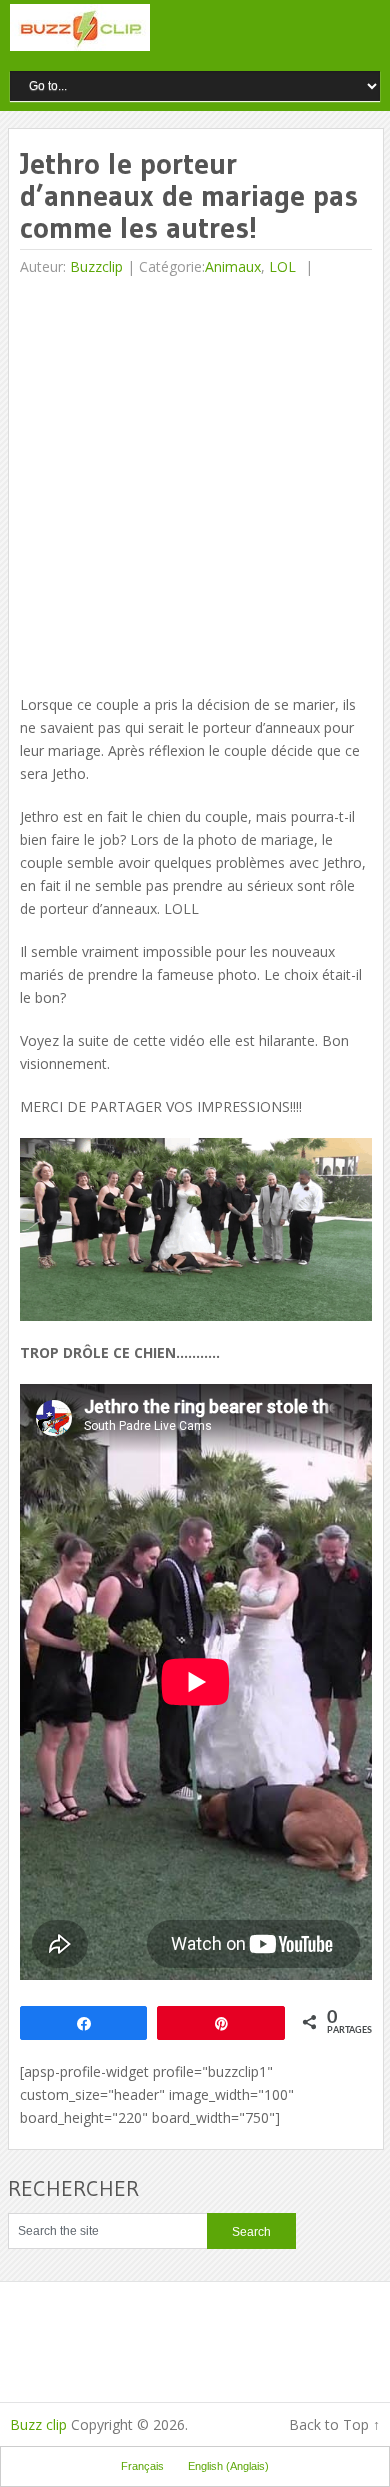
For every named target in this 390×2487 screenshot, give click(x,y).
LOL (282, 266)
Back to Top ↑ (334, 2424)
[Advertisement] (195, 488)
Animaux (233, 266)
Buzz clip (38, 2424)
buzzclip (96, 266)
